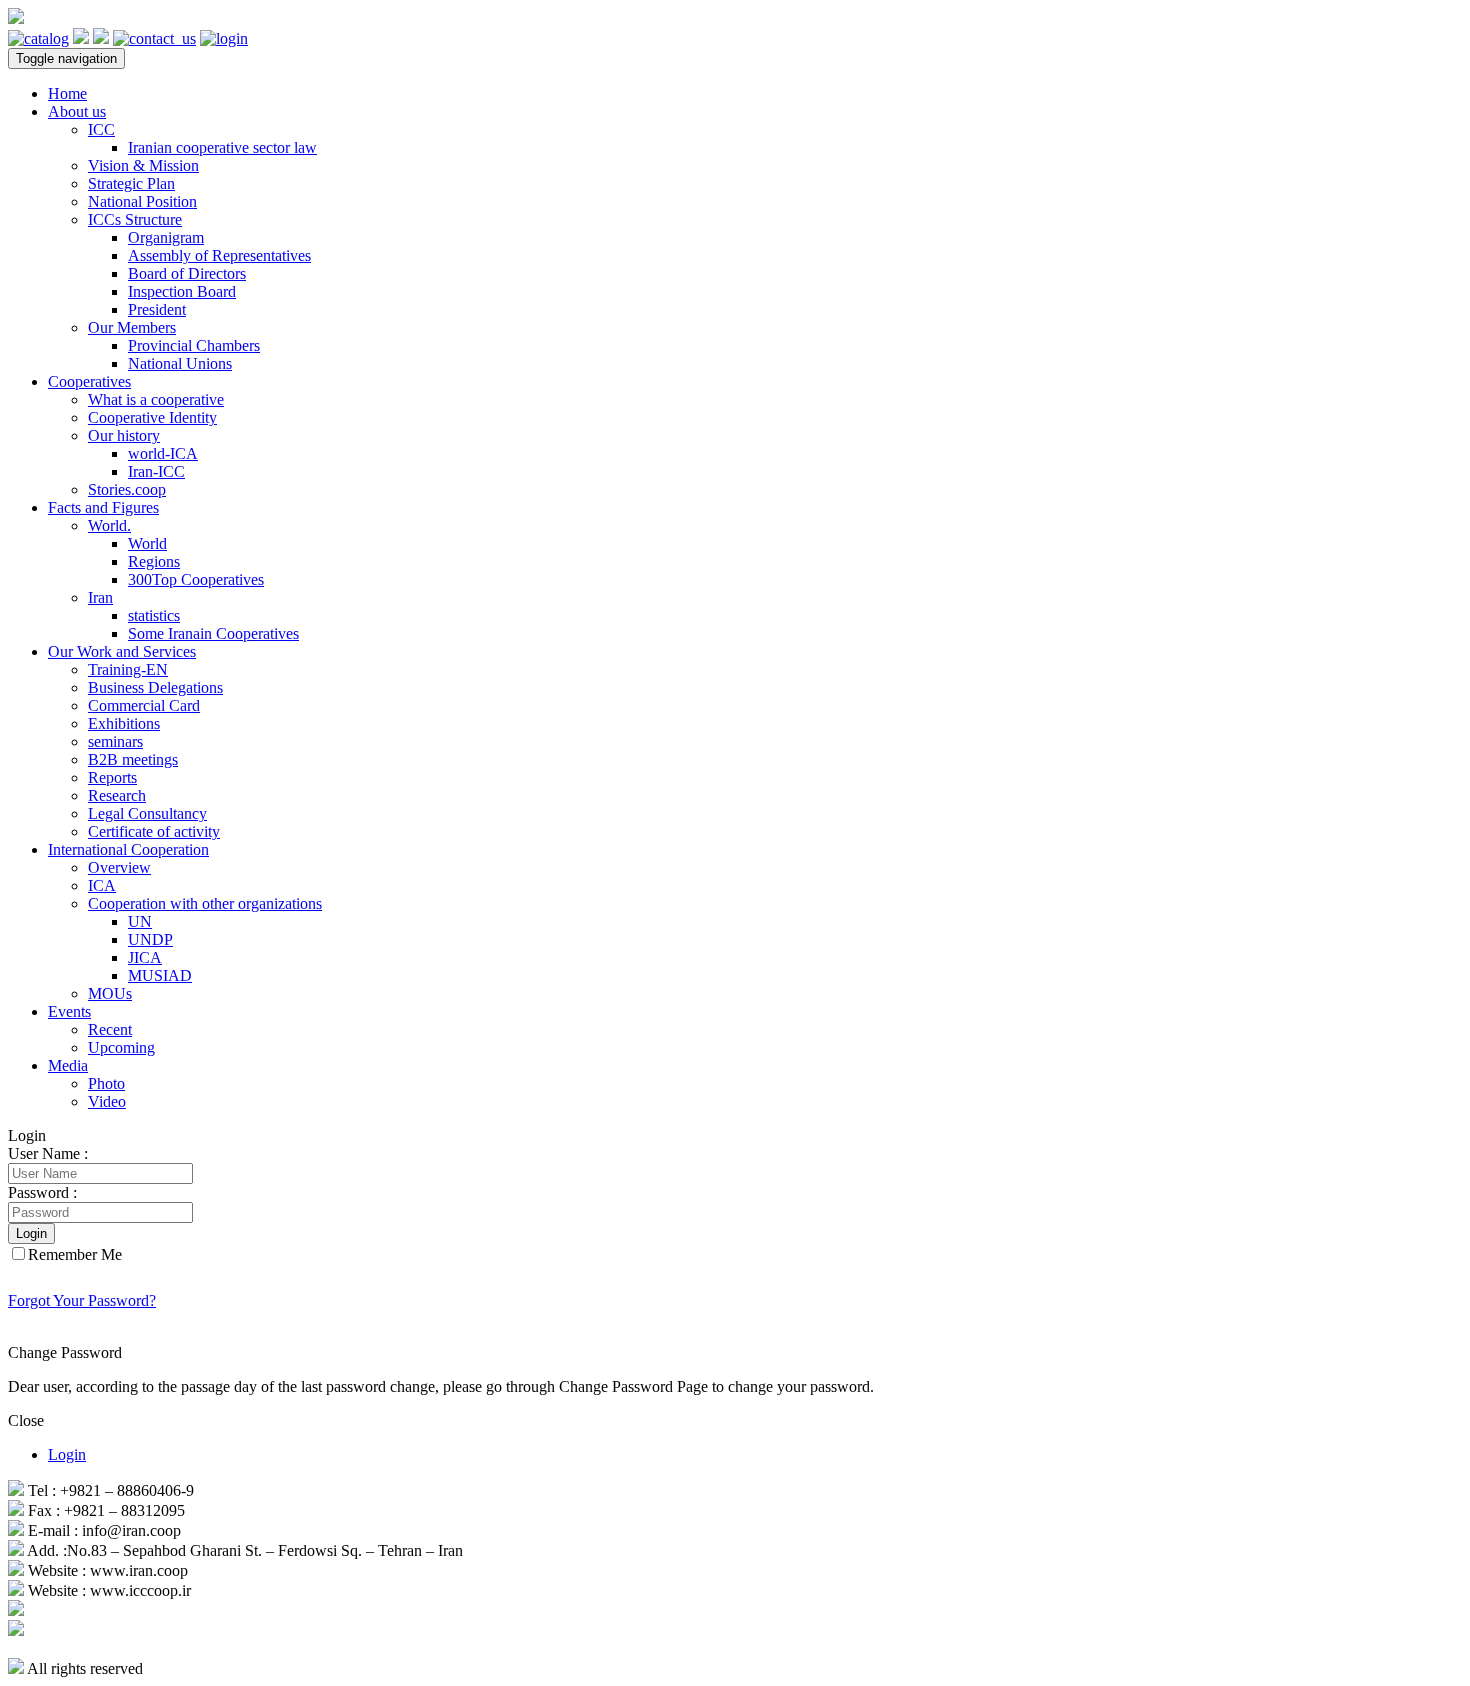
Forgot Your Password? (82, 1300)
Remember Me (75, 1254)
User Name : (48, 1153)
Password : (42, 1192)
